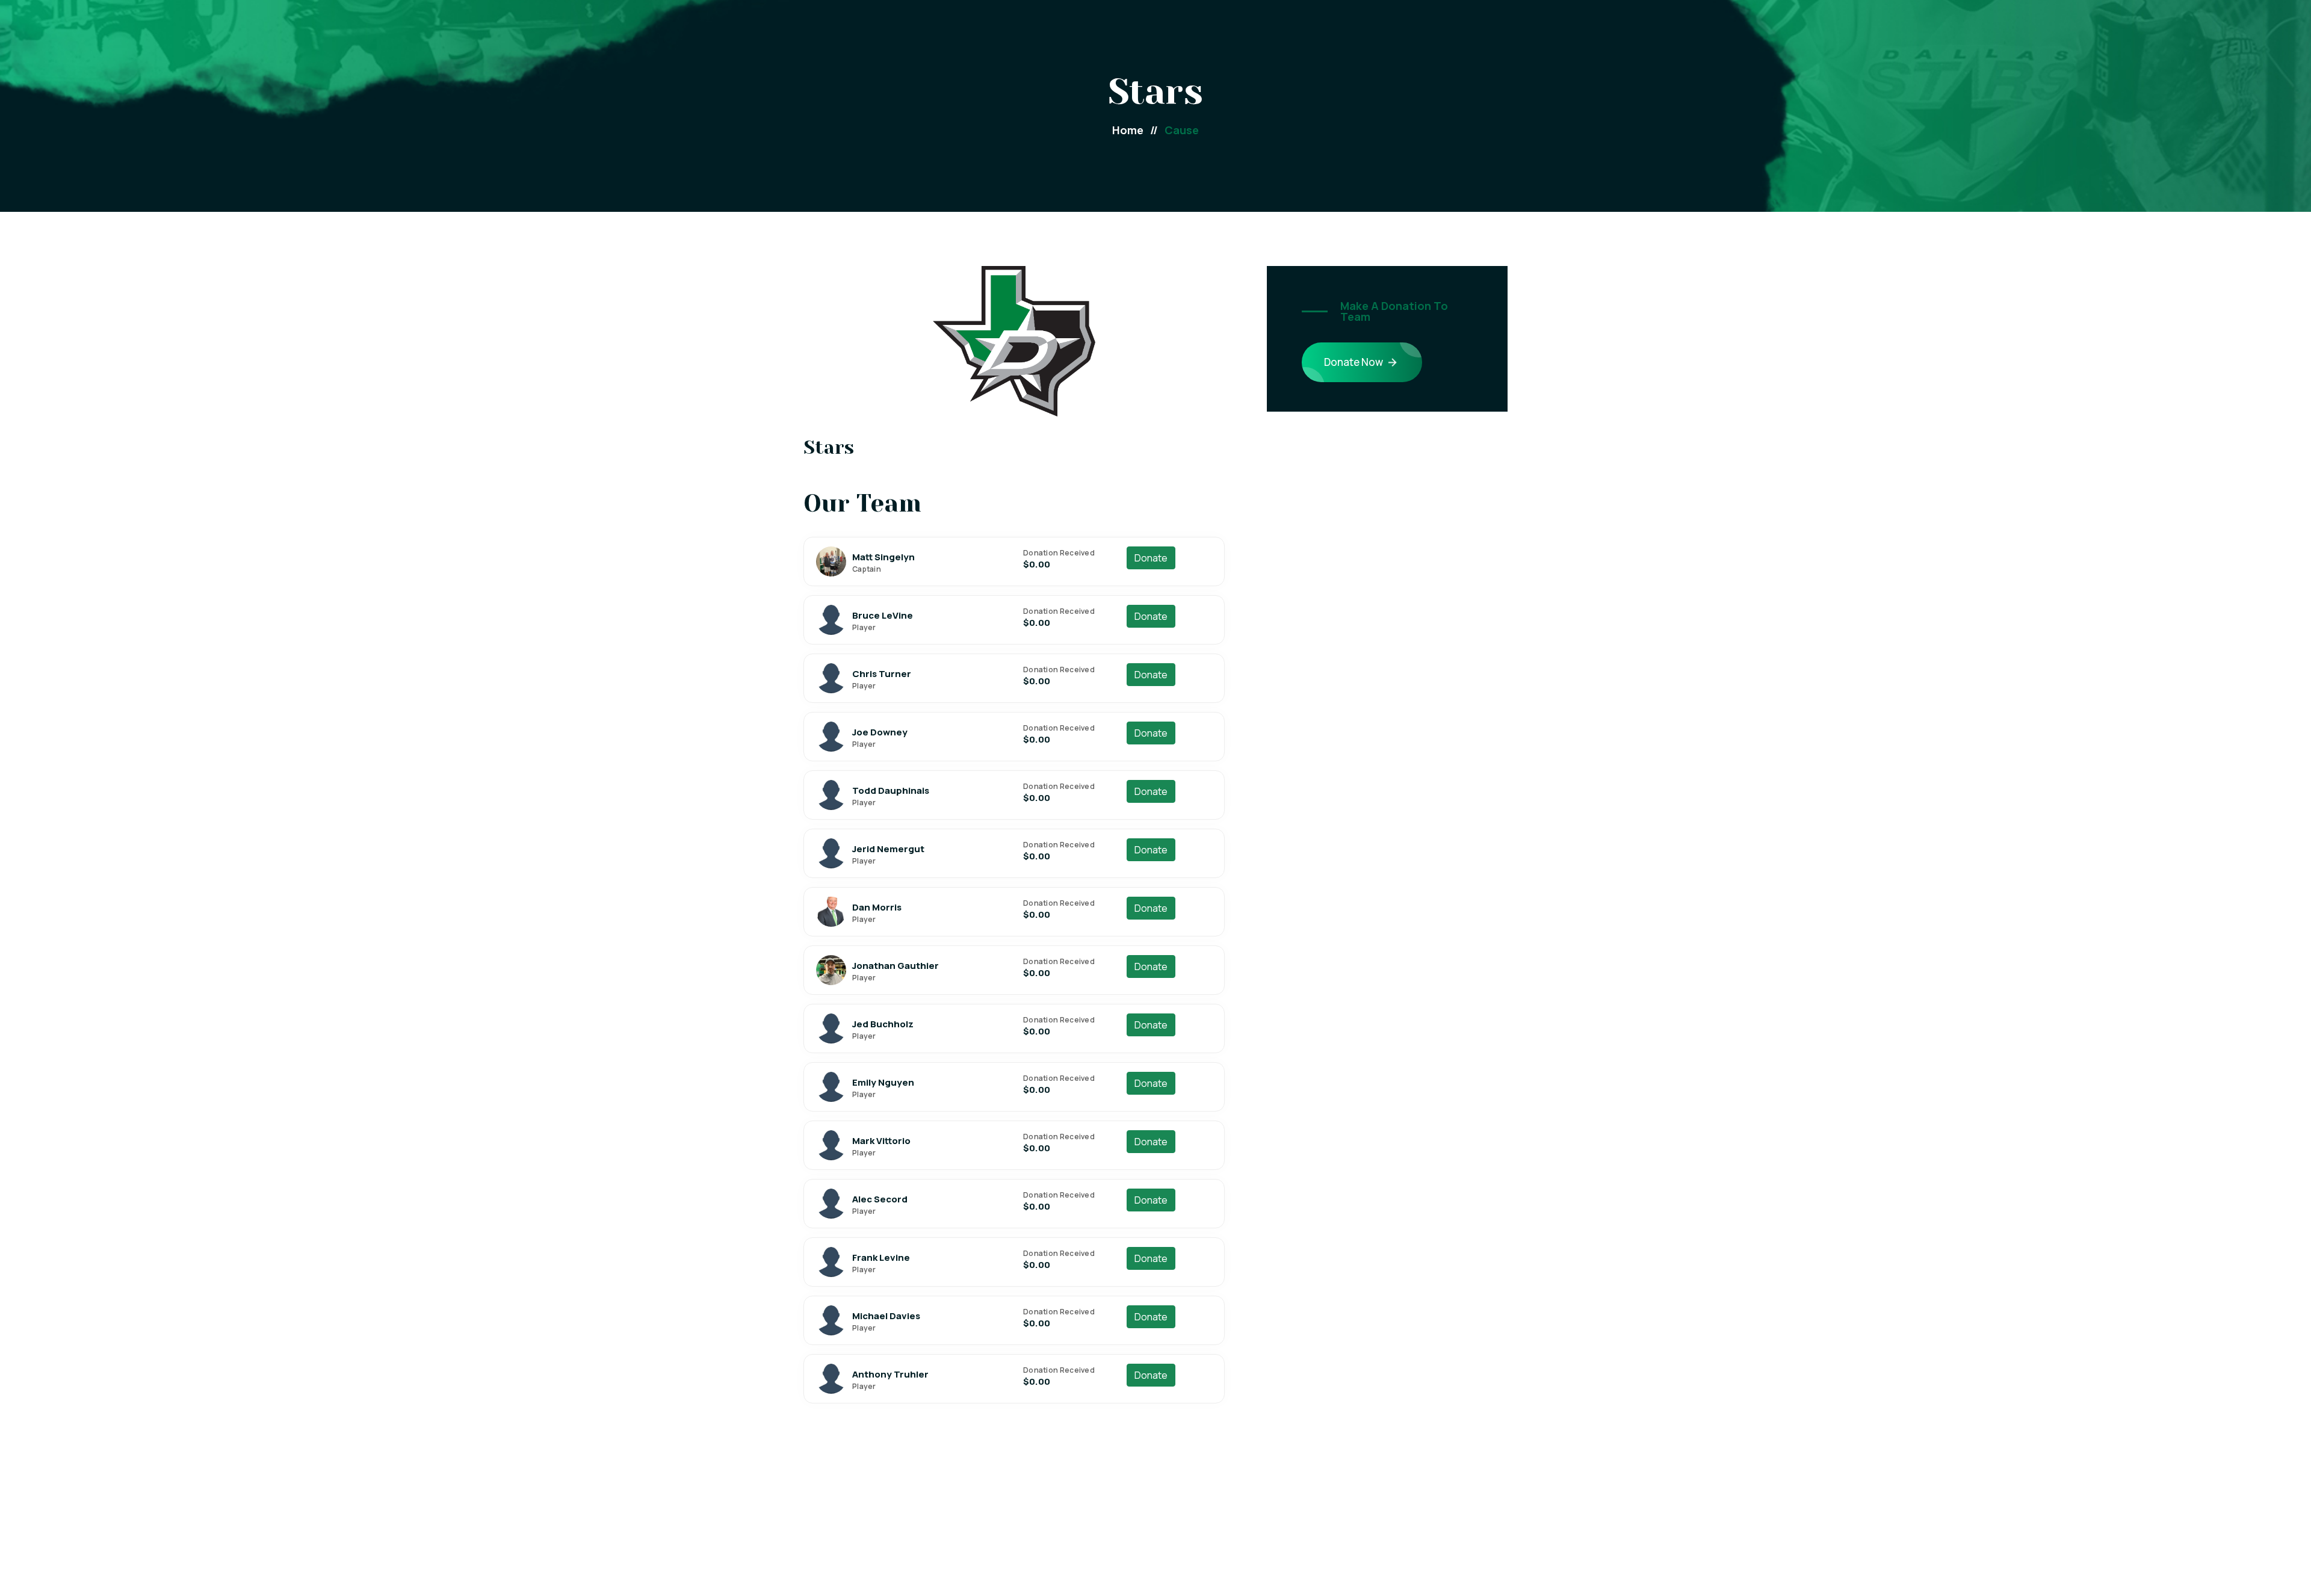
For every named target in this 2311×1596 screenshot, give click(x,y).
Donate (1151, 558)
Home (1135, 130)
